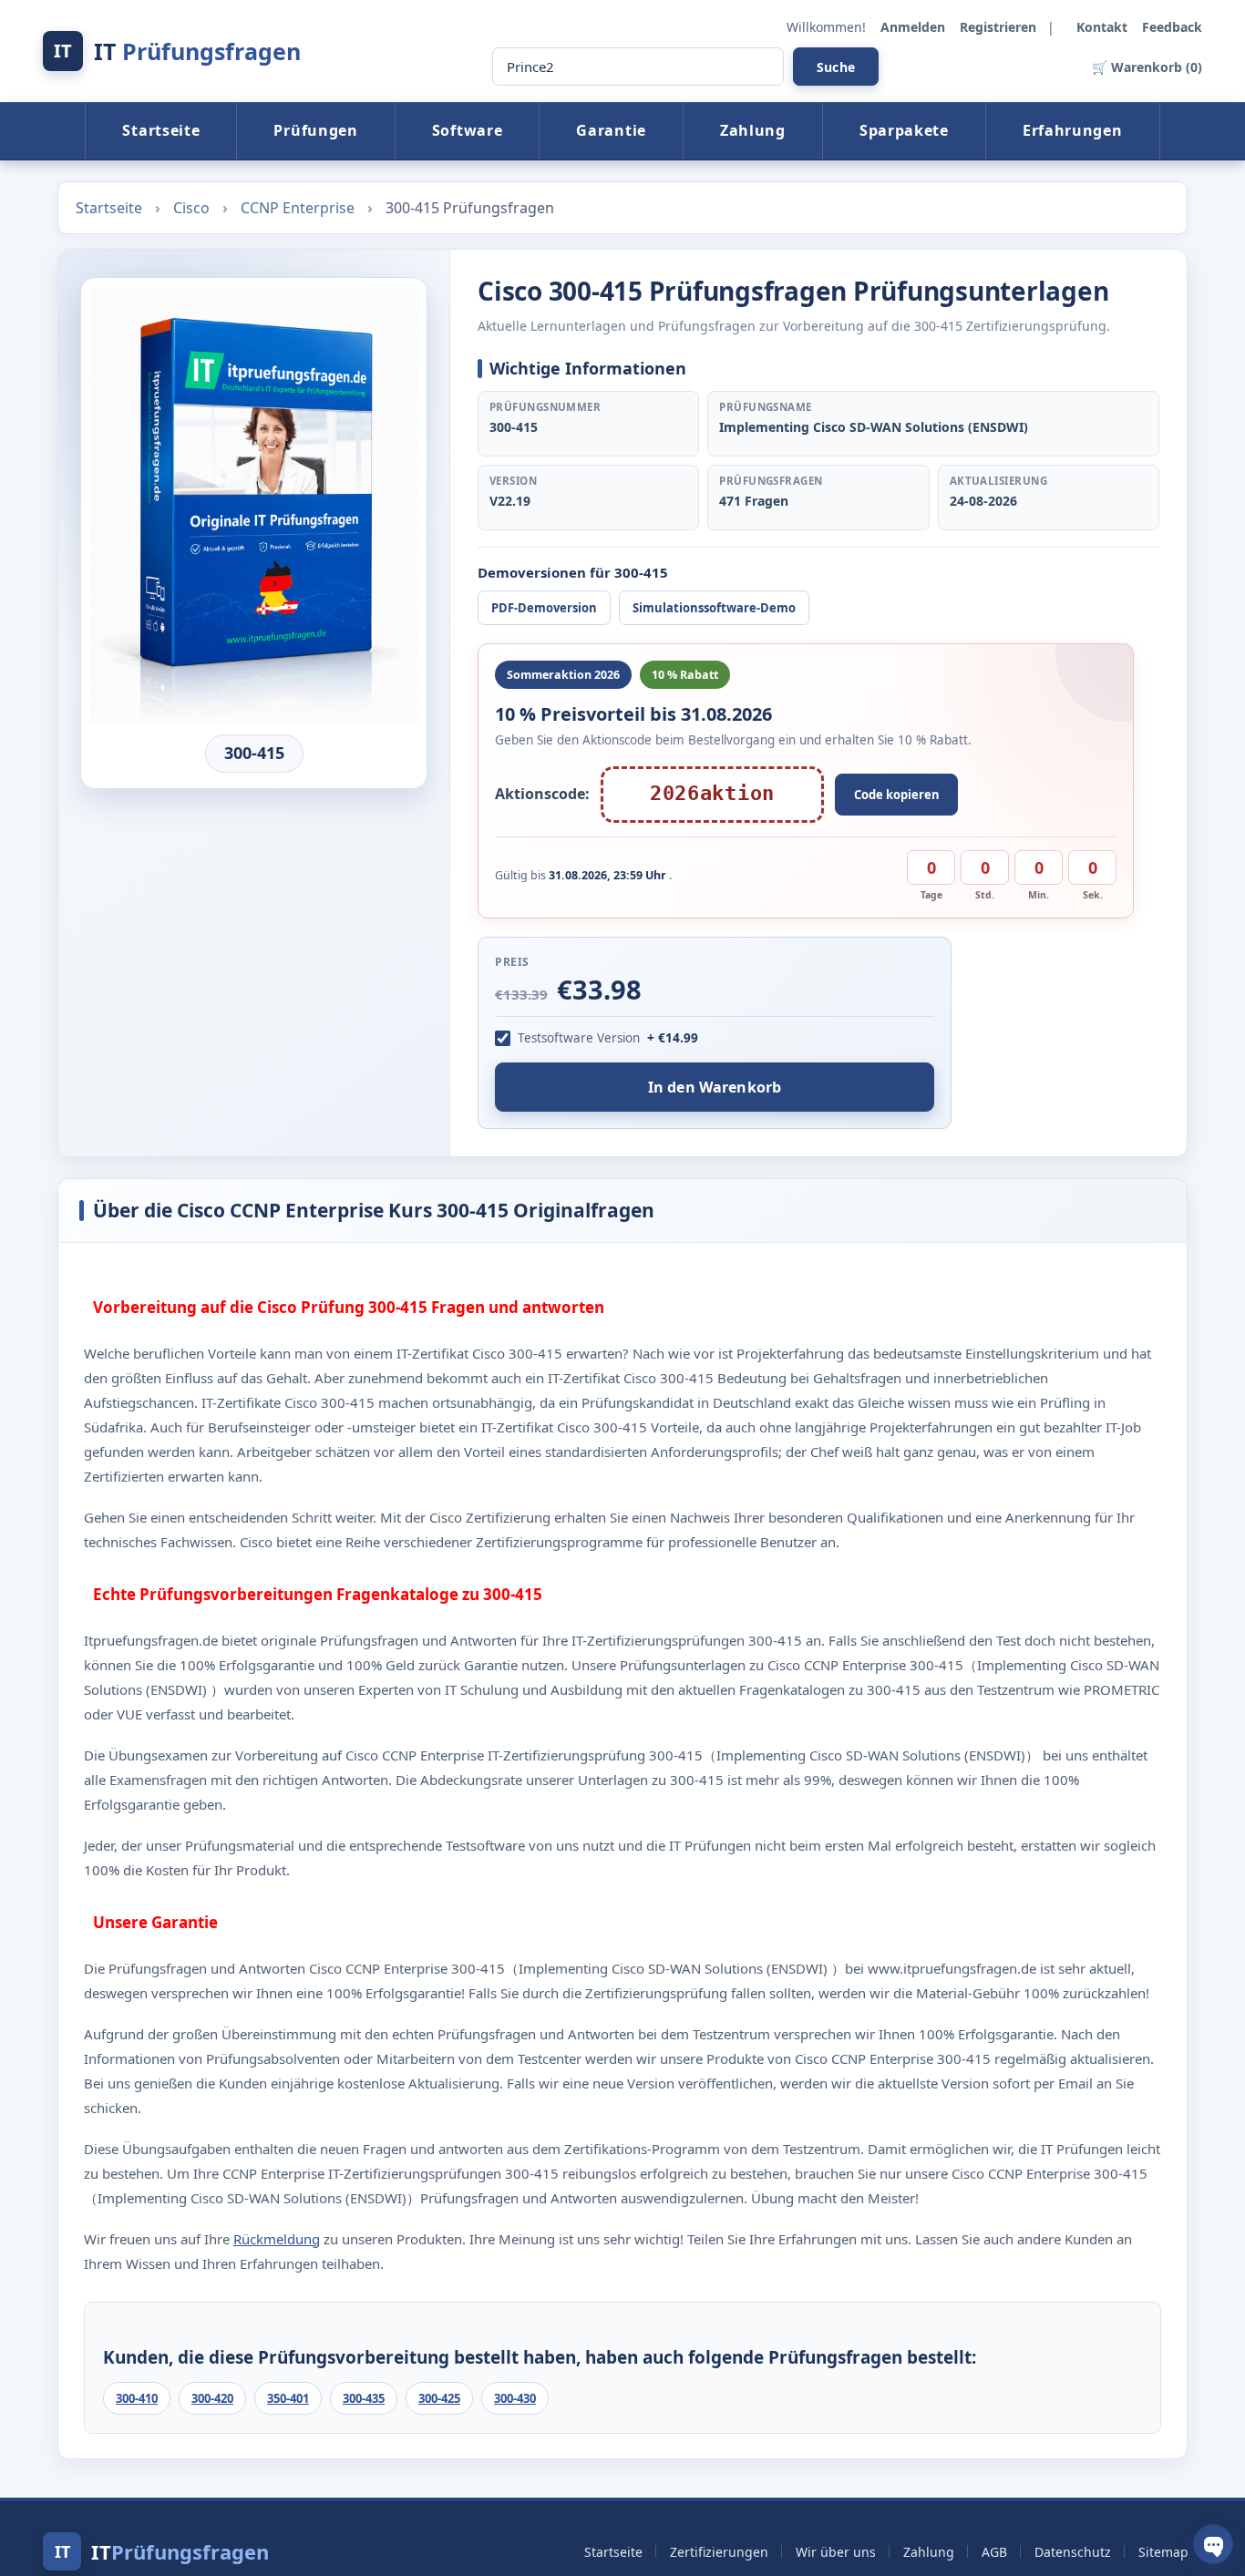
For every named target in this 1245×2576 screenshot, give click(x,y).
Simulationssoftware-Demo (714, 608)
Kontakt (1104, 27)
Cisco (193, 208)
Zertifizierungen (719, 2552)
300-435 (364, 2398)
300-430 (515, 2398)
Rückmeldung (277, 2239)
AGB (994, 2552)
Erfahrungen (1073, 130)
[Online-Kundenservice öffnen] (1213, 2544)
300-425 (439, 2398)
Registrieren (1000, 27)
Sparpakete (904, 130)
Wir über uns (836, 2552)
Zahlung (753, 130)
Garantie (611, 130)
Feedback (1172, 27)
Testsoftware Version (579, 1038)
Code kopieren (897, 795)
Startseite (161, 130)
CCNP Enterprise (299, 208)
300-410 (137, 2398)
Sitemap (1163, 2552)
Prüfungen (315, 130)
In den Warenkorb (715, 1087)
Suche (836, 67)
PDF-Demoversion (544, 608)
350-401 (288, 2398)
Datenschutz (1073, 2552)
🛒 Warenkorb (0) (1147, 67)
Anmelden (915, 27)
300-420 (212, 2398)
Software (468, 130)
